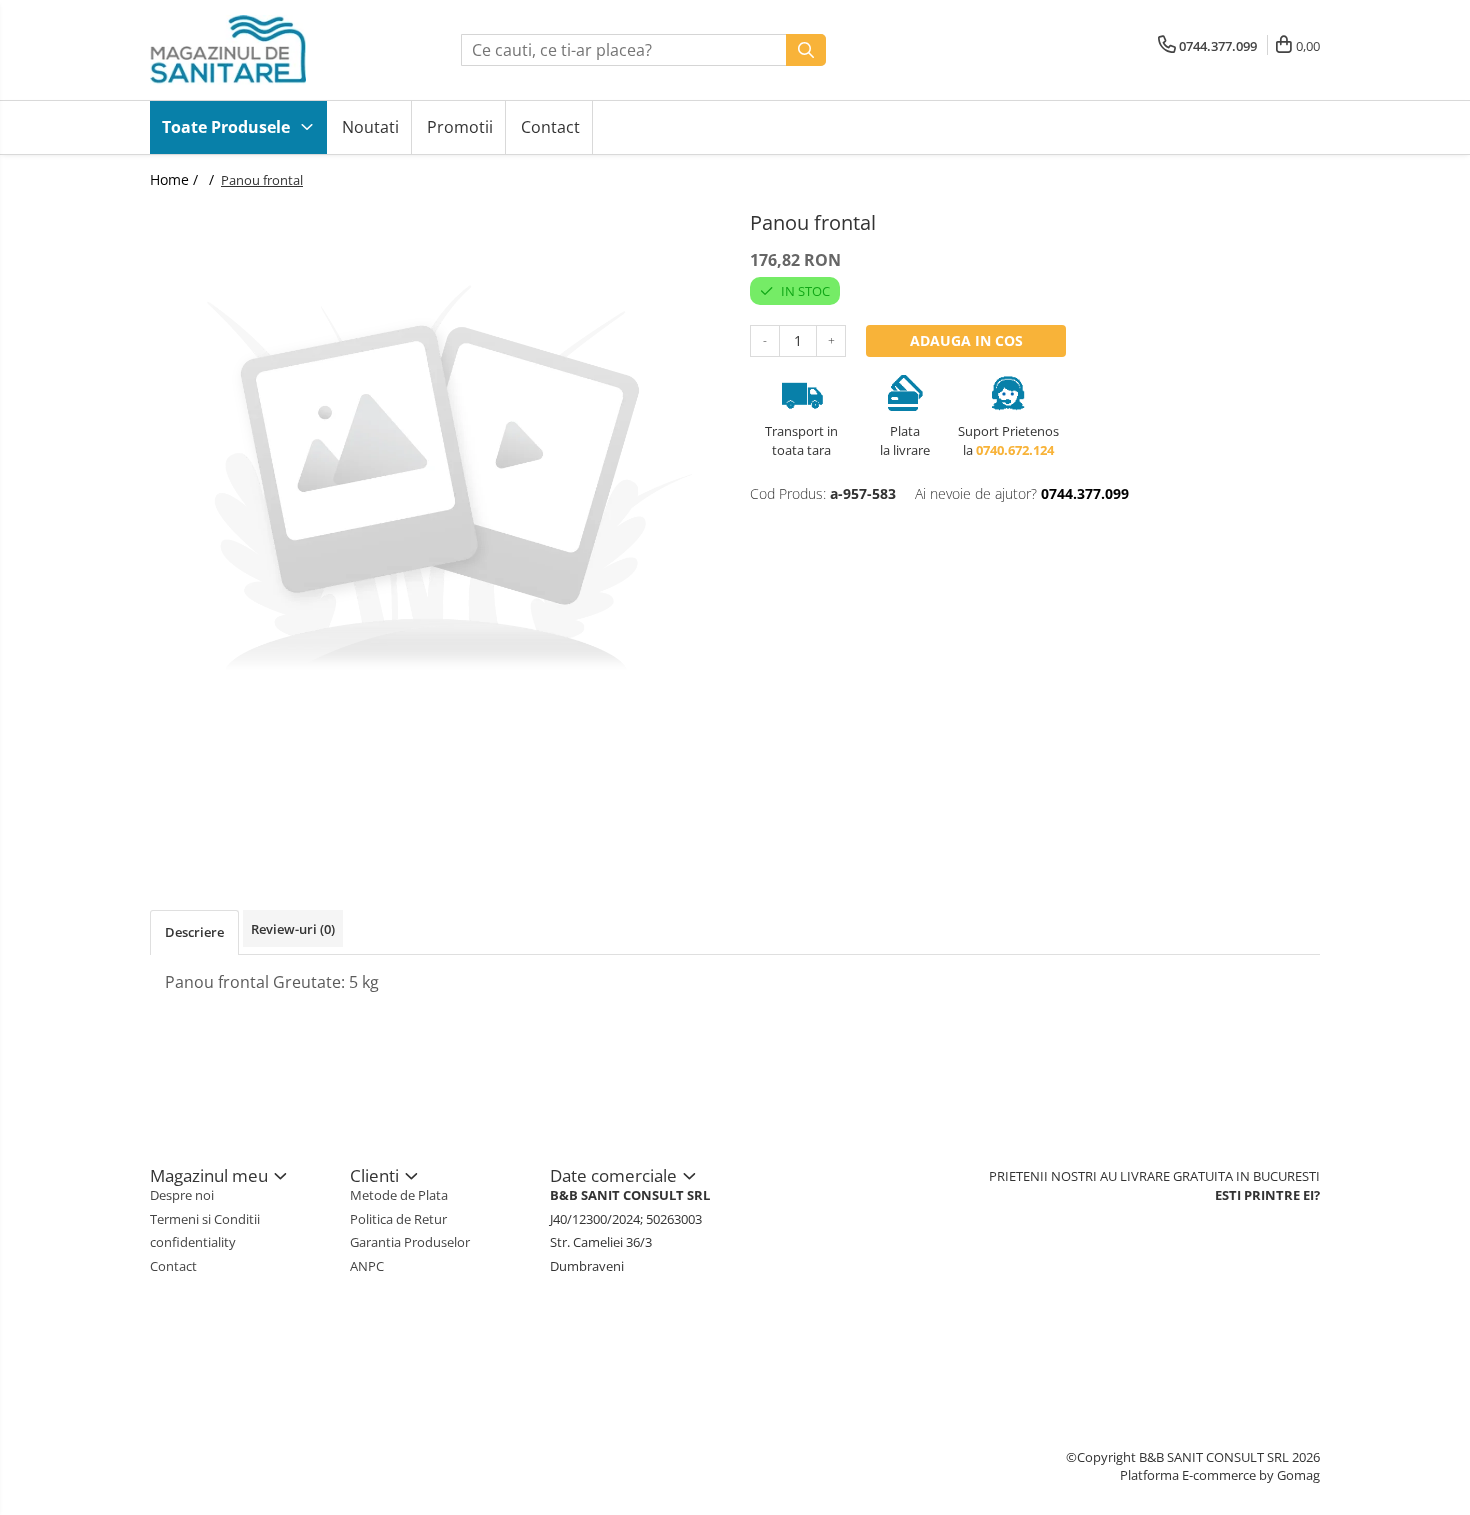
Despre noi (182, 1195)
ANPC (367, 1266)
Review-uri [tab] (293, 929)
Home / (176, 179)
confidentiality (193, 1242)
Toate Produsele (228, 127)
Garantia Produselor (410, 1242)
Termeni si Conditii (205, 1219)
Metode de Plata (399, 1195)
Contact (550, 127)
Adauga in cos (966, 340)
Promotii (460, 127)
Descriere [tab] (194, 932)
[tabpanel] (435, 485)
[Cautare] (806, 50)
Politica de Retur (398, 1219)
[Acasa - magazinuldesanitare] (250, 50)
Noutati (370, 127)
